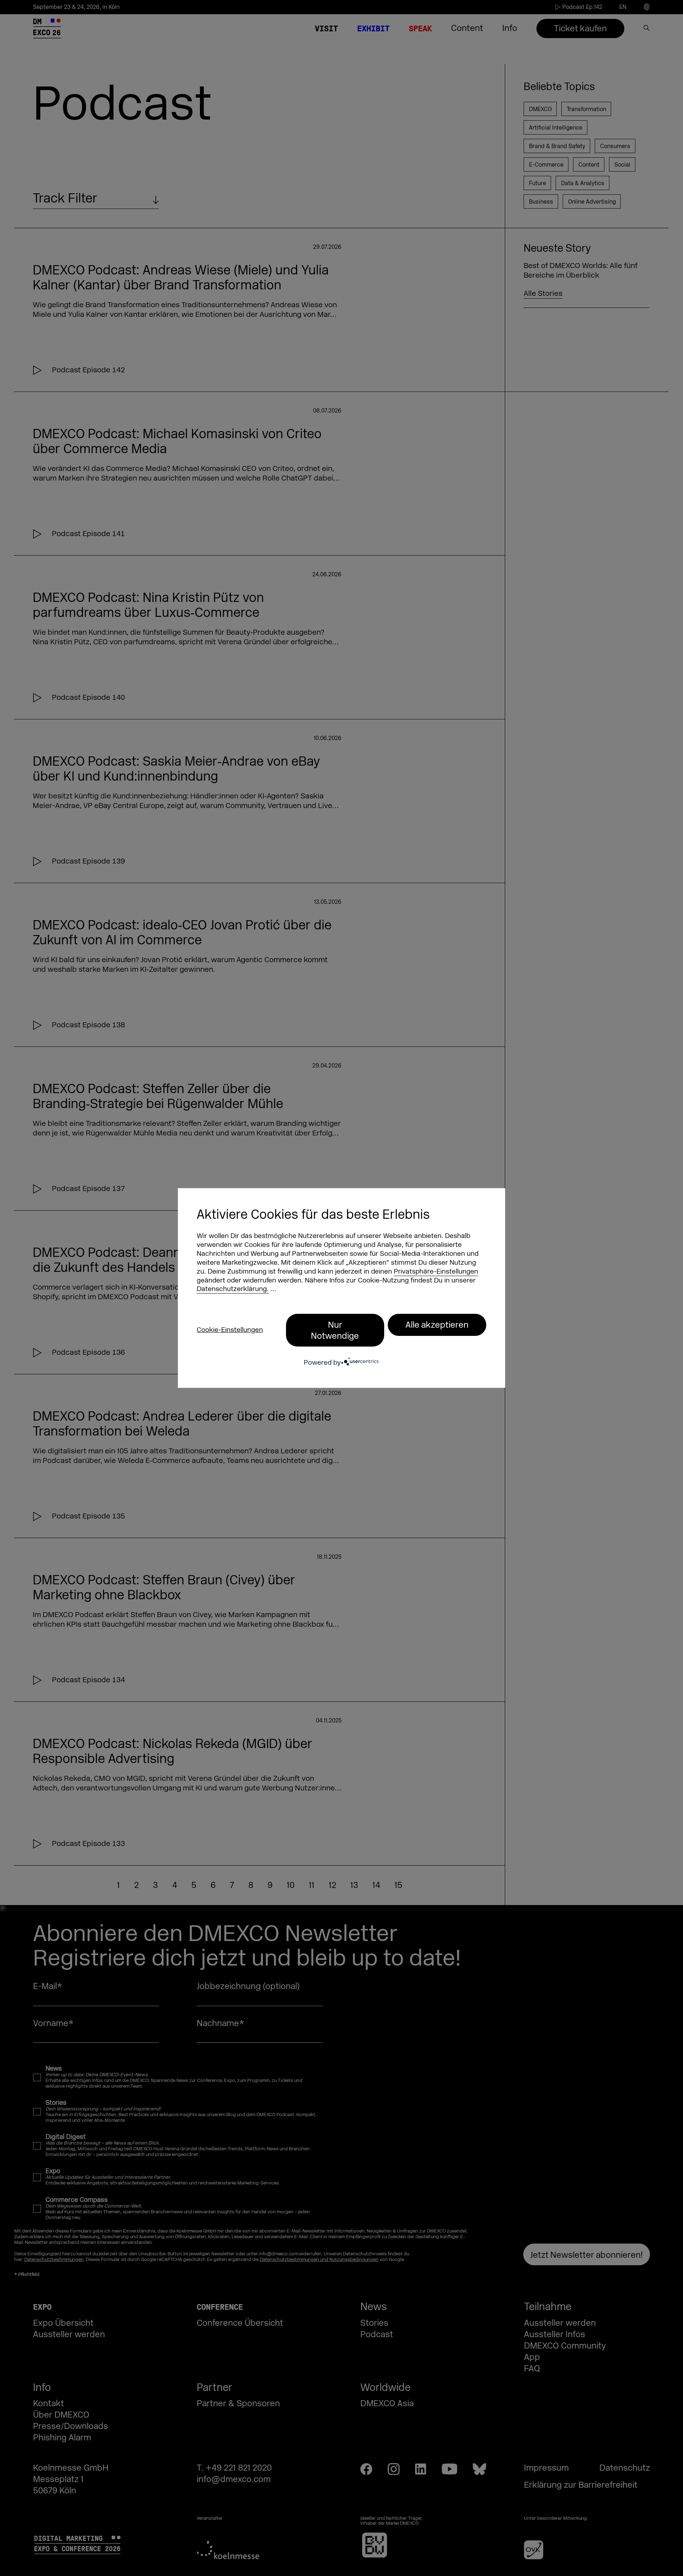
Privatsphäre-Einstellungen (436, 1272)
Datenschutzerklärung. (233, 1289)
